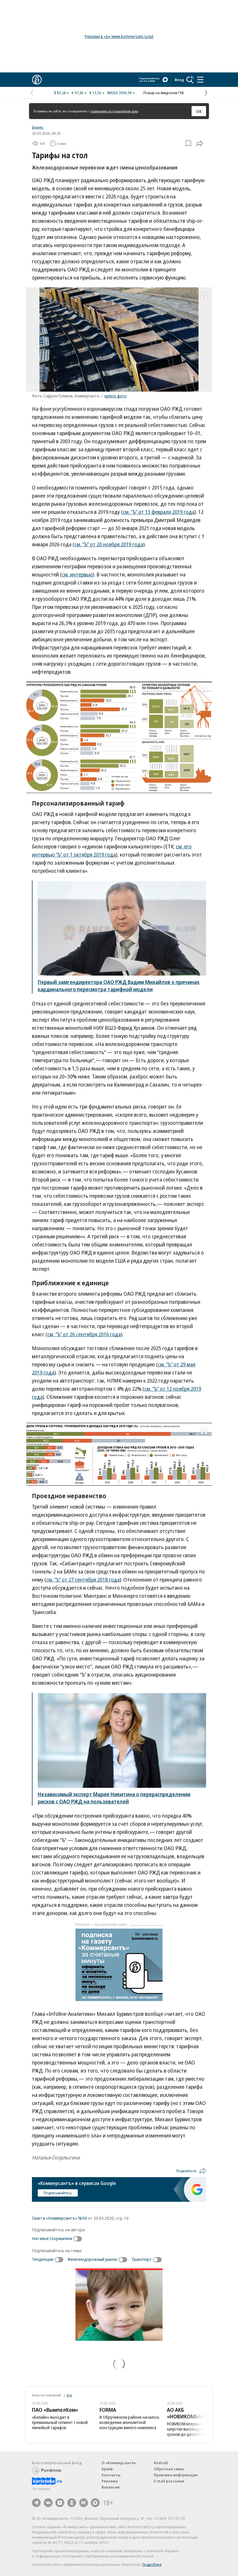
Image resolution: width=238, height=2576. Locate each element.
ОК (199, 111)
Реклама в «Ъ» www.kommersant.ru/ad (119, 36)
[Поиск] (190, 80)
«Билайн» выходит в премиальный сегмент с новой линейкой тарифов (60, 2422)
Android (161, 2463)
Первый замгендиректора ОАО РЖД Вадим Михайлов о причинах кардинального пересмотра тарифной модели (119, 986)
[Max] (95, 2503)
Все (69, 2395)
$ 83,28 (60, 93)
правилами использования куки (114, 111)
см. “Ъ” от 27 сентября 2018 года (83, 1580)
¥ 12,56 (95, 93)
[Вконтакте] (48, 2503)
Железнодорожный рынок (92, 2259)
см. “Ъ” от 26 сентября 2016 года (84, 1334)
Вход (179, 80)
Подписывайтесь (58, 2193)
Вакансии (111, 2487)
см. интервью (77, 574)
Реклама (110, 2481)
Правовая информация (176, 2475)
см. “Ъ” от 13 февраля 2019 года (159, 512)
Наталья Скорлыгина (52, 2238)
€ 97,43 (78, 93)
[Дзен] (60, 2503)
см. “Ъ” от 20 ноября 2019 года (109, 544)
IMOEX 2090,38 (119, 93)
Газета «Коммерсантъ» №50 (59, 2218)
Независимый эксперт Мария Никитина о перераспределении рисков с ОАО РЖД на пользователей (114, 1798)
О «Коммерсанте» (119, 2463)
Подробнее (152, 2564)
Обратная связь (169, 2469)
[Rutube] (84, 2503)
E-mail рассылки (169, 2481)
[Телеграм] (36, 2503)
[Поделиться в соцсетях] (200, 143)
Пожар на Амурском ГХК (164, 93)
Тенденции (43, 2259)
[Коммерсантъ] (37, 80)
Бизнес (38, 127)
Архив (107, 2469)
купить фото (116, 396)
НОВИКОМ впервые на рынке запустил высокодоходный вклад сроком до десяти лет (197, 2429)
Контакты (111, 2475)
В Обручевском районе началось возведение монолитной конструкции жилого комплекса (129, 2422)
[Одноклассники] (72, 2503)
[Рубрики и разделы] (200, 80)
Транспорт (142, 2259)
